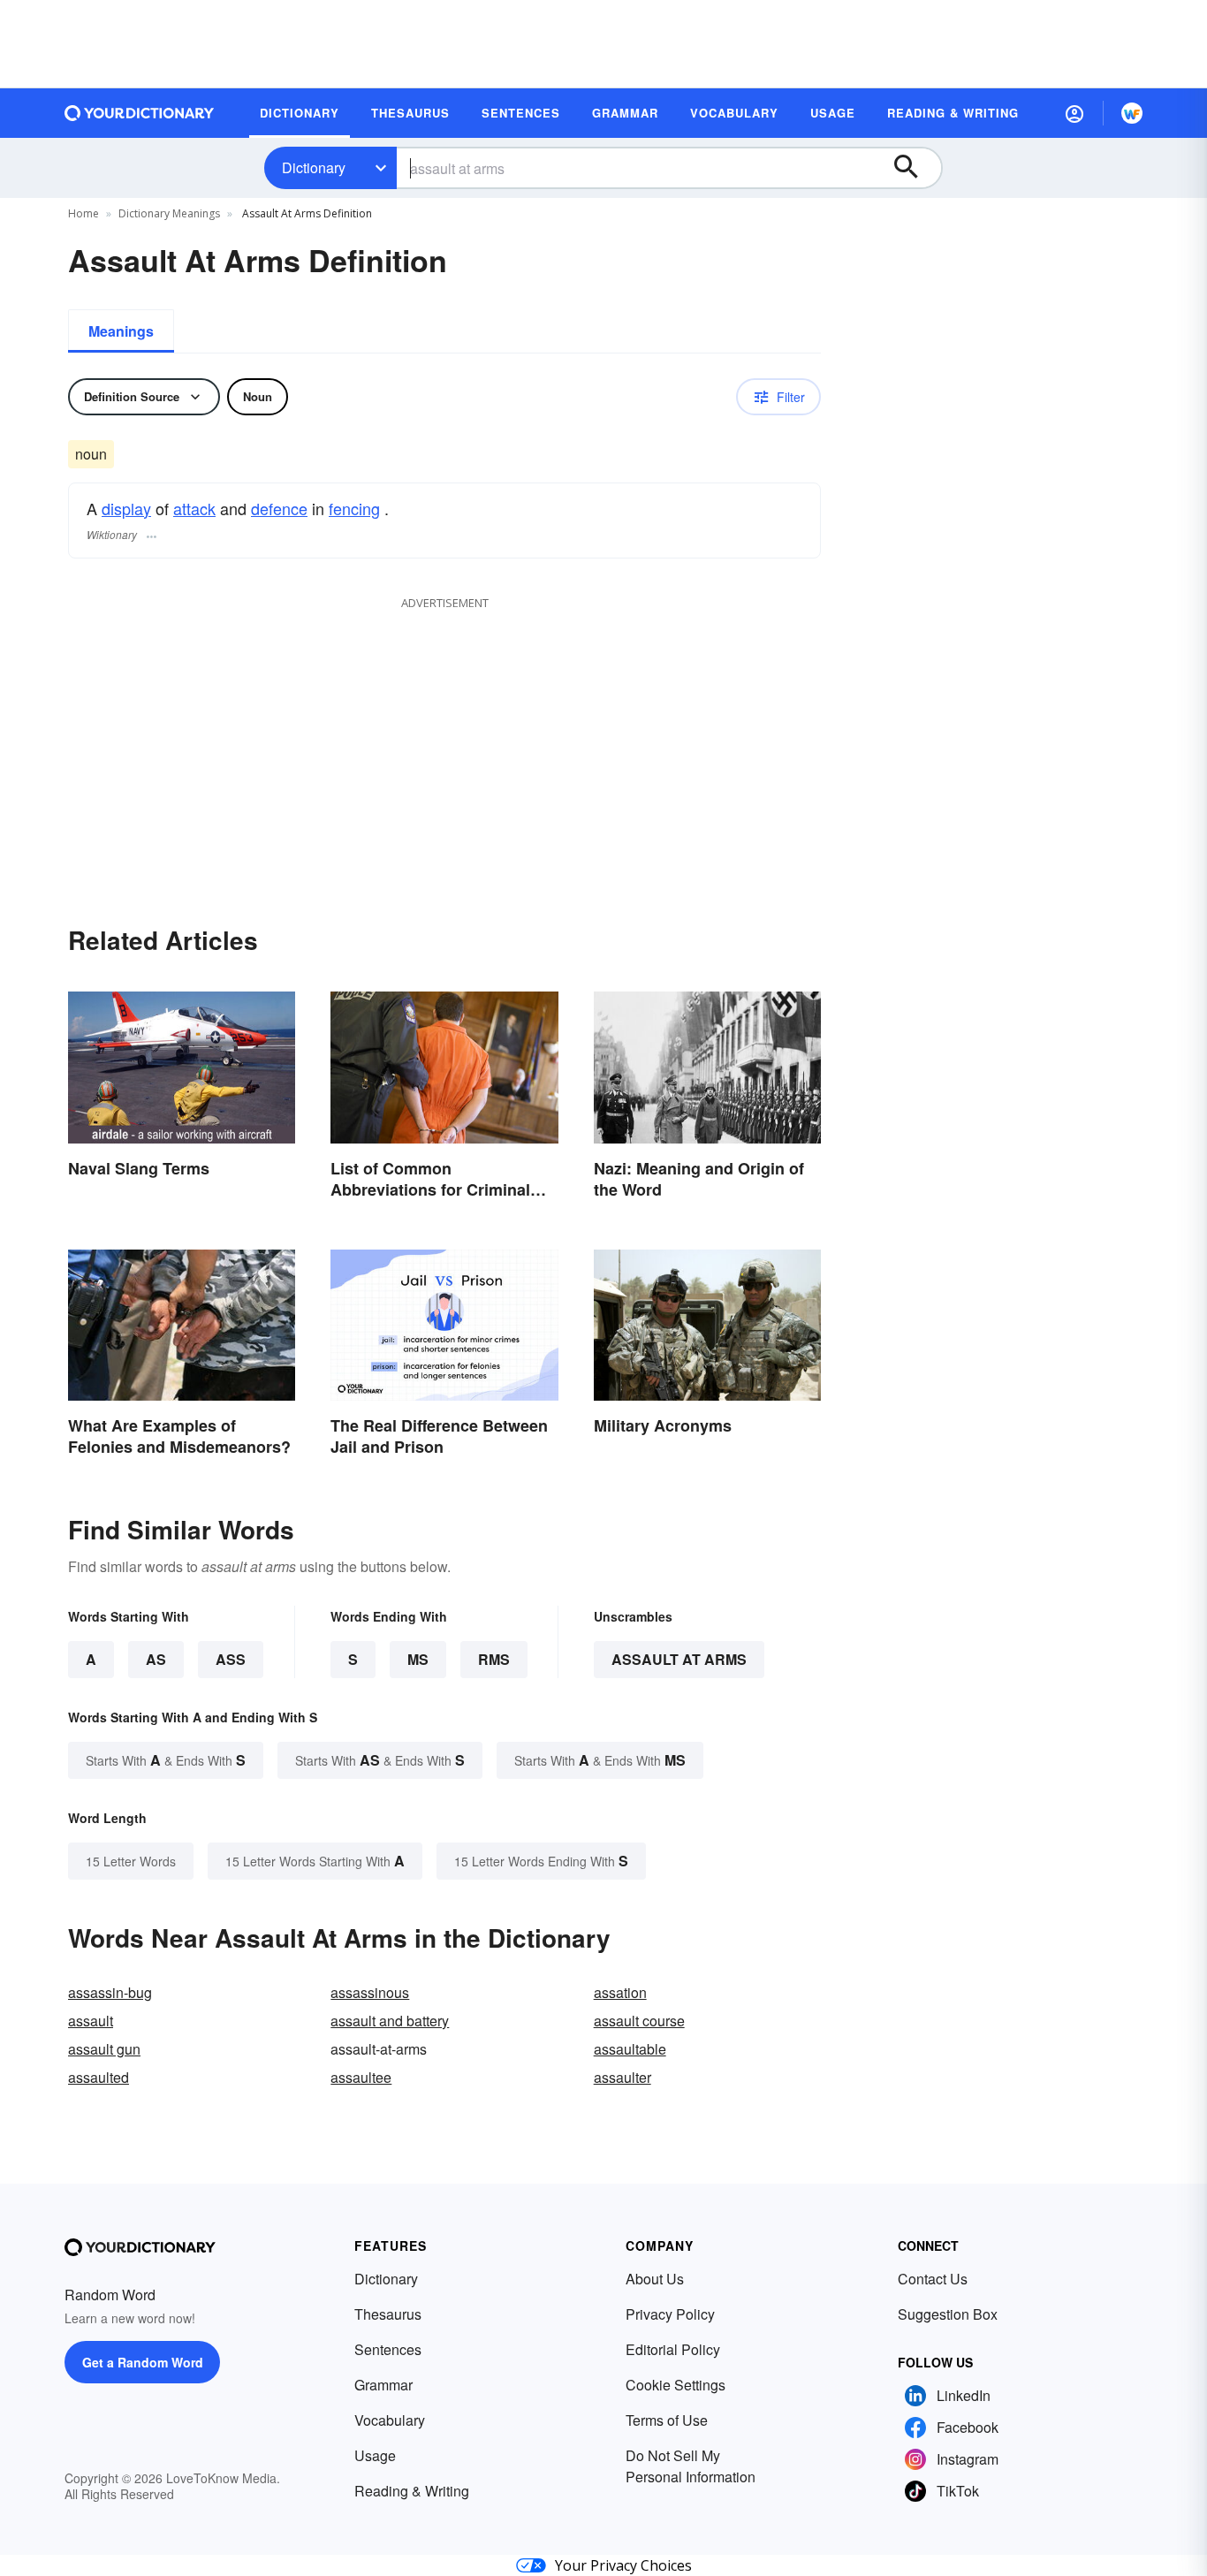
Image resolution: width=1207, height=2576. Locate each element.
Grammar (383, 2385)
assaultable (630, 2049)
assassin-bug (110, 1992)
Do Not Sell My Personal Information (691, 2466)
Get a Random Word (143, 2362)
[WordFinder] (1132, 113)
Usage (375, 2455)
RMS (494, 1659)
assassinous (370, 1992)
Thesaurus (388, 2314)
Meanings (121, 331)
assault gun (104, 2049)
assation (620, 1992)
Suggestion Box (948, 2314)
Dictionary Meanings (169, 213)
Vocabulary (390, 2420)
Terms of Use (667, 2420)
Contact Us (933, 2279)
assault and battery (390, 2021)
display (126, 508)
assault (91, 2021)
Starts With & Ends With (166, 1760)
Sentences (388, 2349)
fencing (354, 508)
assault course (639, 2021)
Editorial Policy (673, 2349)
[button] (1074, 113)
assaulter (622, 2077)
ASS (231, 1659)
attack (194, 508)
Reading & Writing (412, 2491)
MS (418, 1659)
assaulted (99, 2077)
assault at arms (679, 1659)
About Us (655, 2279)
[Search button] (915, 168)
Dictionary (314, 167)
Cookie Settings (676, 2385)
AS (156, 1659)
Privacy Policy (670, 2314)
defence (279, 508)
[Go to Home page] (140, 113)
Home (84, 213)
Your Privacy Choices (623, 2565)
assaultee (361, 2077)
